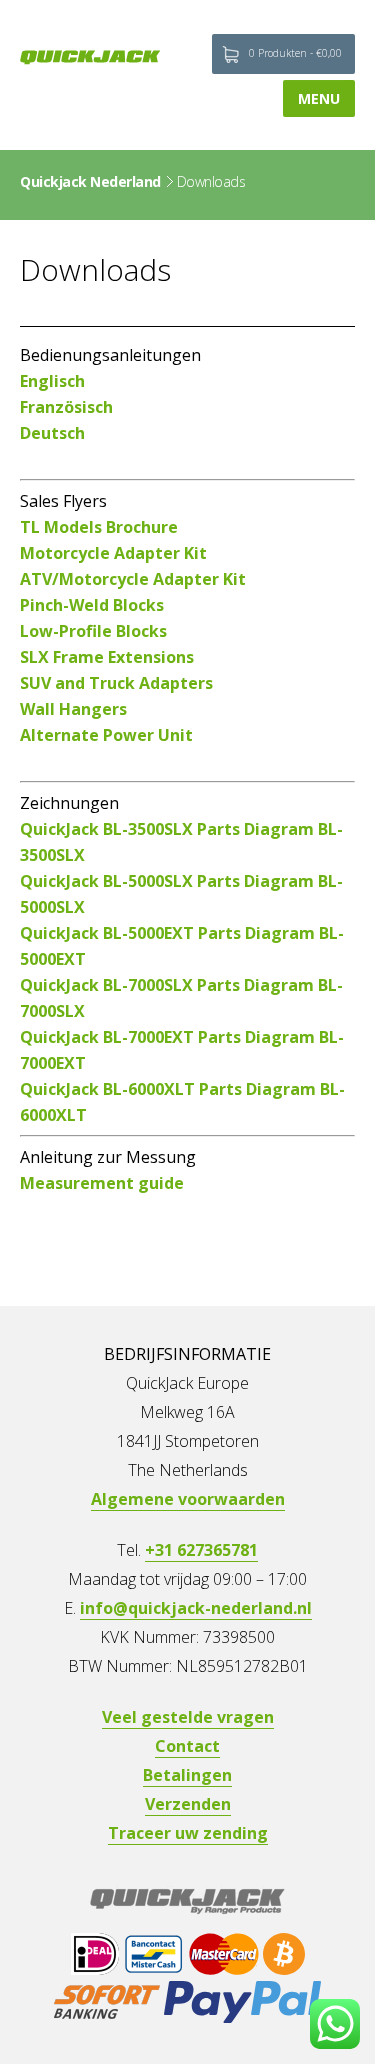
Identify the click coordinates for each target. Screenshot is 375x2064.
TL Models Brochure (99, 527)
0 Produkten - (295, 53)
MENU (319, 98)
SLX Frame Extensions (107, 657)
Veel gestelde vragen (188, 1717)
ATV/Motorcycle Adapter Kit (133, 579)
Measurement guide (102, 1183)
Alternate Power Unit (106, 735)
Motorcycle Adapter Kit (113, 553)
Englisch (52, 381)
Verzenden (188, 1804)
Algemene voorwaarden (188, 1499)
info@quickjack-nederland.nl (196, 1608)
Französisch (66, 407)
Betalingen (187, 1775)
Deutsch (52, 433)
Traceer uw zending (188, 1833)
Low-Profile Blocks (93, 631)
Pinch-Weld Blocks (92, 605)
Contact (187, 1746)
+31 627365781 (201, 1550)
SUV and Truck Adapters (116, 683)
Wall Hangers (73, 709)
